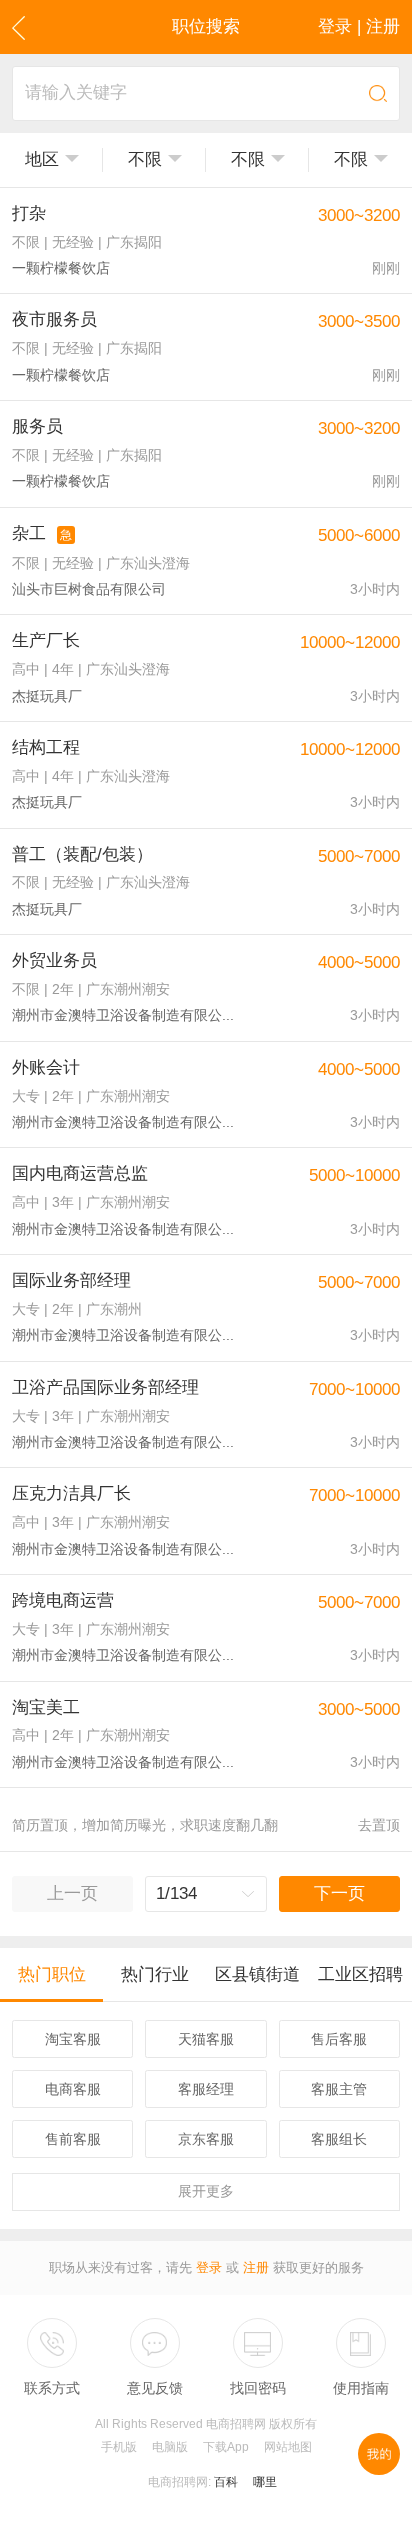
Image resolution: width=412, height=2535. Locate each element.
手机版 (119, 2447)
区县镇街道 (257, 1974)
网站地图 (288, 2447)
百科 (226, 2482)
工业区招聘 (360, 1974)
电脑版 (170, 2447)
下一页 (339, 1893)
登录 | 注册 (359, 26)
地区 (42, 159)
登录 (209, 2267)
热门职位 (52, 1974)
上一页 (72, 1893)
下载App (226, 2447)
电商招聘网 (178, 2482)
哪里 (265, 2482)
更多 (206, 2191)
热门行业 (155, 1974)
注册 (256, 2267)
